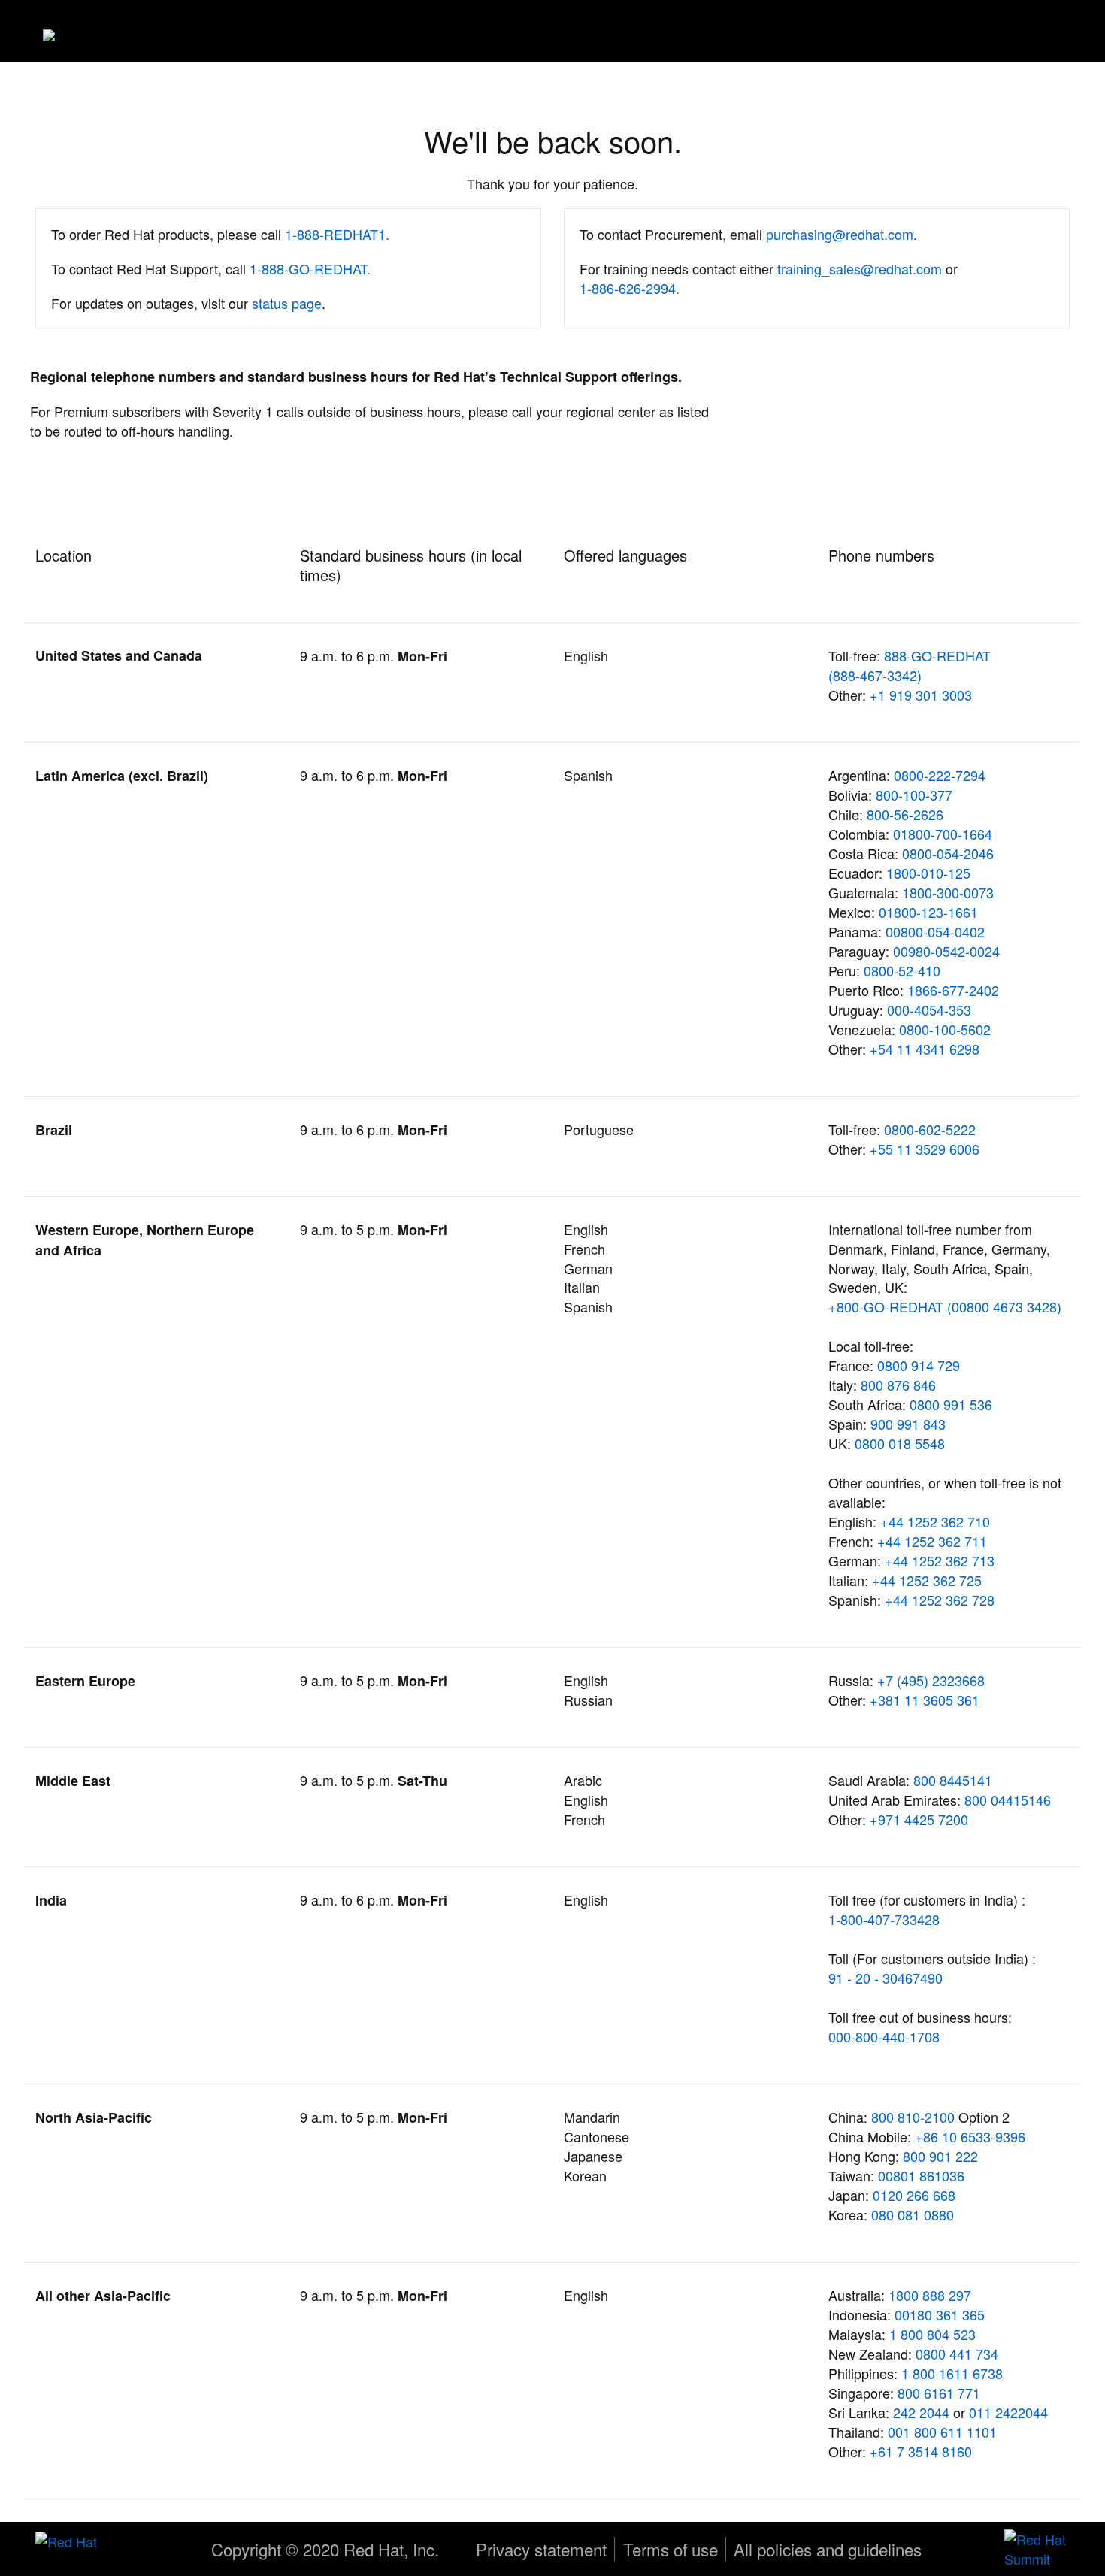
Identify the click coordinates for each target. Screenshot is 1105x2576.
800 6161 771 (939, 2393)
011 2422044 (1008, 2412)
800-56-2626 (905, 814)
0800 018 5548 (900, 1443)
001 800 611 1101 (942, 2432)
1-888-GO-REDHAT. (310, 268)
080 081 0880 (913, 2214)
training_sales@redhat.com (860, 268)
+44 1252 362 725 (927, 1580)
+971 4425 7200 (919, 1819)
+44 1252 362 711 (932, 1541)
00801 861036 (921, 2175)
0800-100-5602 (945, 1029)
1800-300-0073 (948, 892)
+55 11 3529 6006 (925, 1149)
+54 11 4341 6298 (925, 1049)
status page (287, 303)
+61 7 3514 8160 (921, 2451)
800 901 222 (940, 2156)
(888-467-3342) (875, 675)
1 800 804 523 (932, 2334)
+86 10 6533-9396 (970, 2136)
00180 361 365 (940, 2314)
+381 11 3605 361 (925, 1700)
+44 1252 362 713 (940, 1560)
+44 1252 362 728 (940, 1600)
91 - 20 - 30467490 (886, 1978)
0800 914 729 (919, 1365)
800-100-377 (914, 795)
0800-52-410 (902, 970)
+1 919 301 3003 (921, 695)
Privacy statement (541, 2549)
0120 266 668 (914, 2195)
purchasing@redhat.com (840, 234)
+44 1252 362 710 (935, 1521)
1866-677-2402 (953, 990)
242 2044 (921, 2412)
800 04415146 (1008, 1800)
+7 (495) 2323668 (931, 1680)
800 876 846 (898, 1385)
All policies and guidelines (828, 2549)
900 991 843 (908, 1424)
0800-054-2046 (948, 853)
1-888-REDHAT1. (337, 234)
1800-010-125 (928, 873)
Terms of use (671, 2549)
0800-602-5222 (930, 1129)
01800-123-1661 (928, 912)
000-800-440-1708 (884, 2036)
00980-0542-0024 (946, 951)
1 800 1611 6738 (952, 2373)
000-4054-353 (929, 1010)
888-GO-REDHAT (937, 655)
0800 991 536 (951, 1404)
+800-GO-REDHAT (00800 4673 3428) (945, 1306)
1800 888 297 (930, 2295)
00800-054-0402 (935, 931)
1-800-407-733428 (884, 1919)
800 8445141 (953, 1780)
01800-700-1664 (943, 834)
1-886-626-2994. (630, 288)
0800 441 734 (957, 2354)
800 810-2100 (915, 2117)
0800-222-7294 (940, 775)
